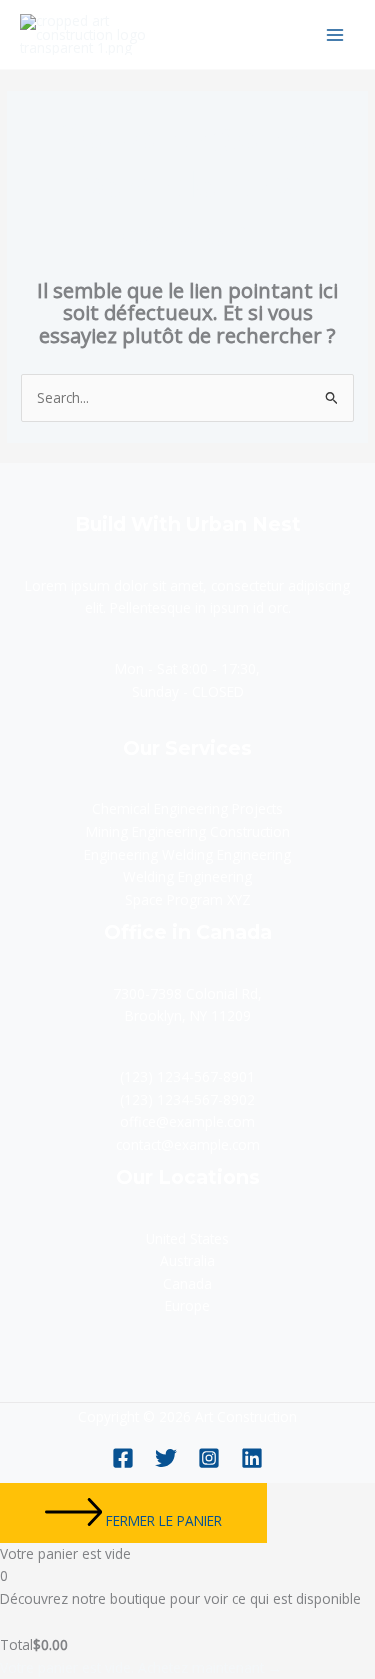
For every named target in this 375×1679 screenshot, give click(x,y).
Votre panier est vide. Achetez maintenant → (141, 1667)
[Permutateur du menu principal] (335, 34)
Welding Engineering (187, 876)
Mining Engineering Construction (188, 831)
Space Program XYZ (188, 899)
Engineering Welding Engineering (187, 854)
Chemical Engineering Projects (187, 808)
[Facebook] (123, 1458)
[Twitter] (166, 1458)
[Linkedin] (252, 1458)
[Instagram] (209, 1458)
